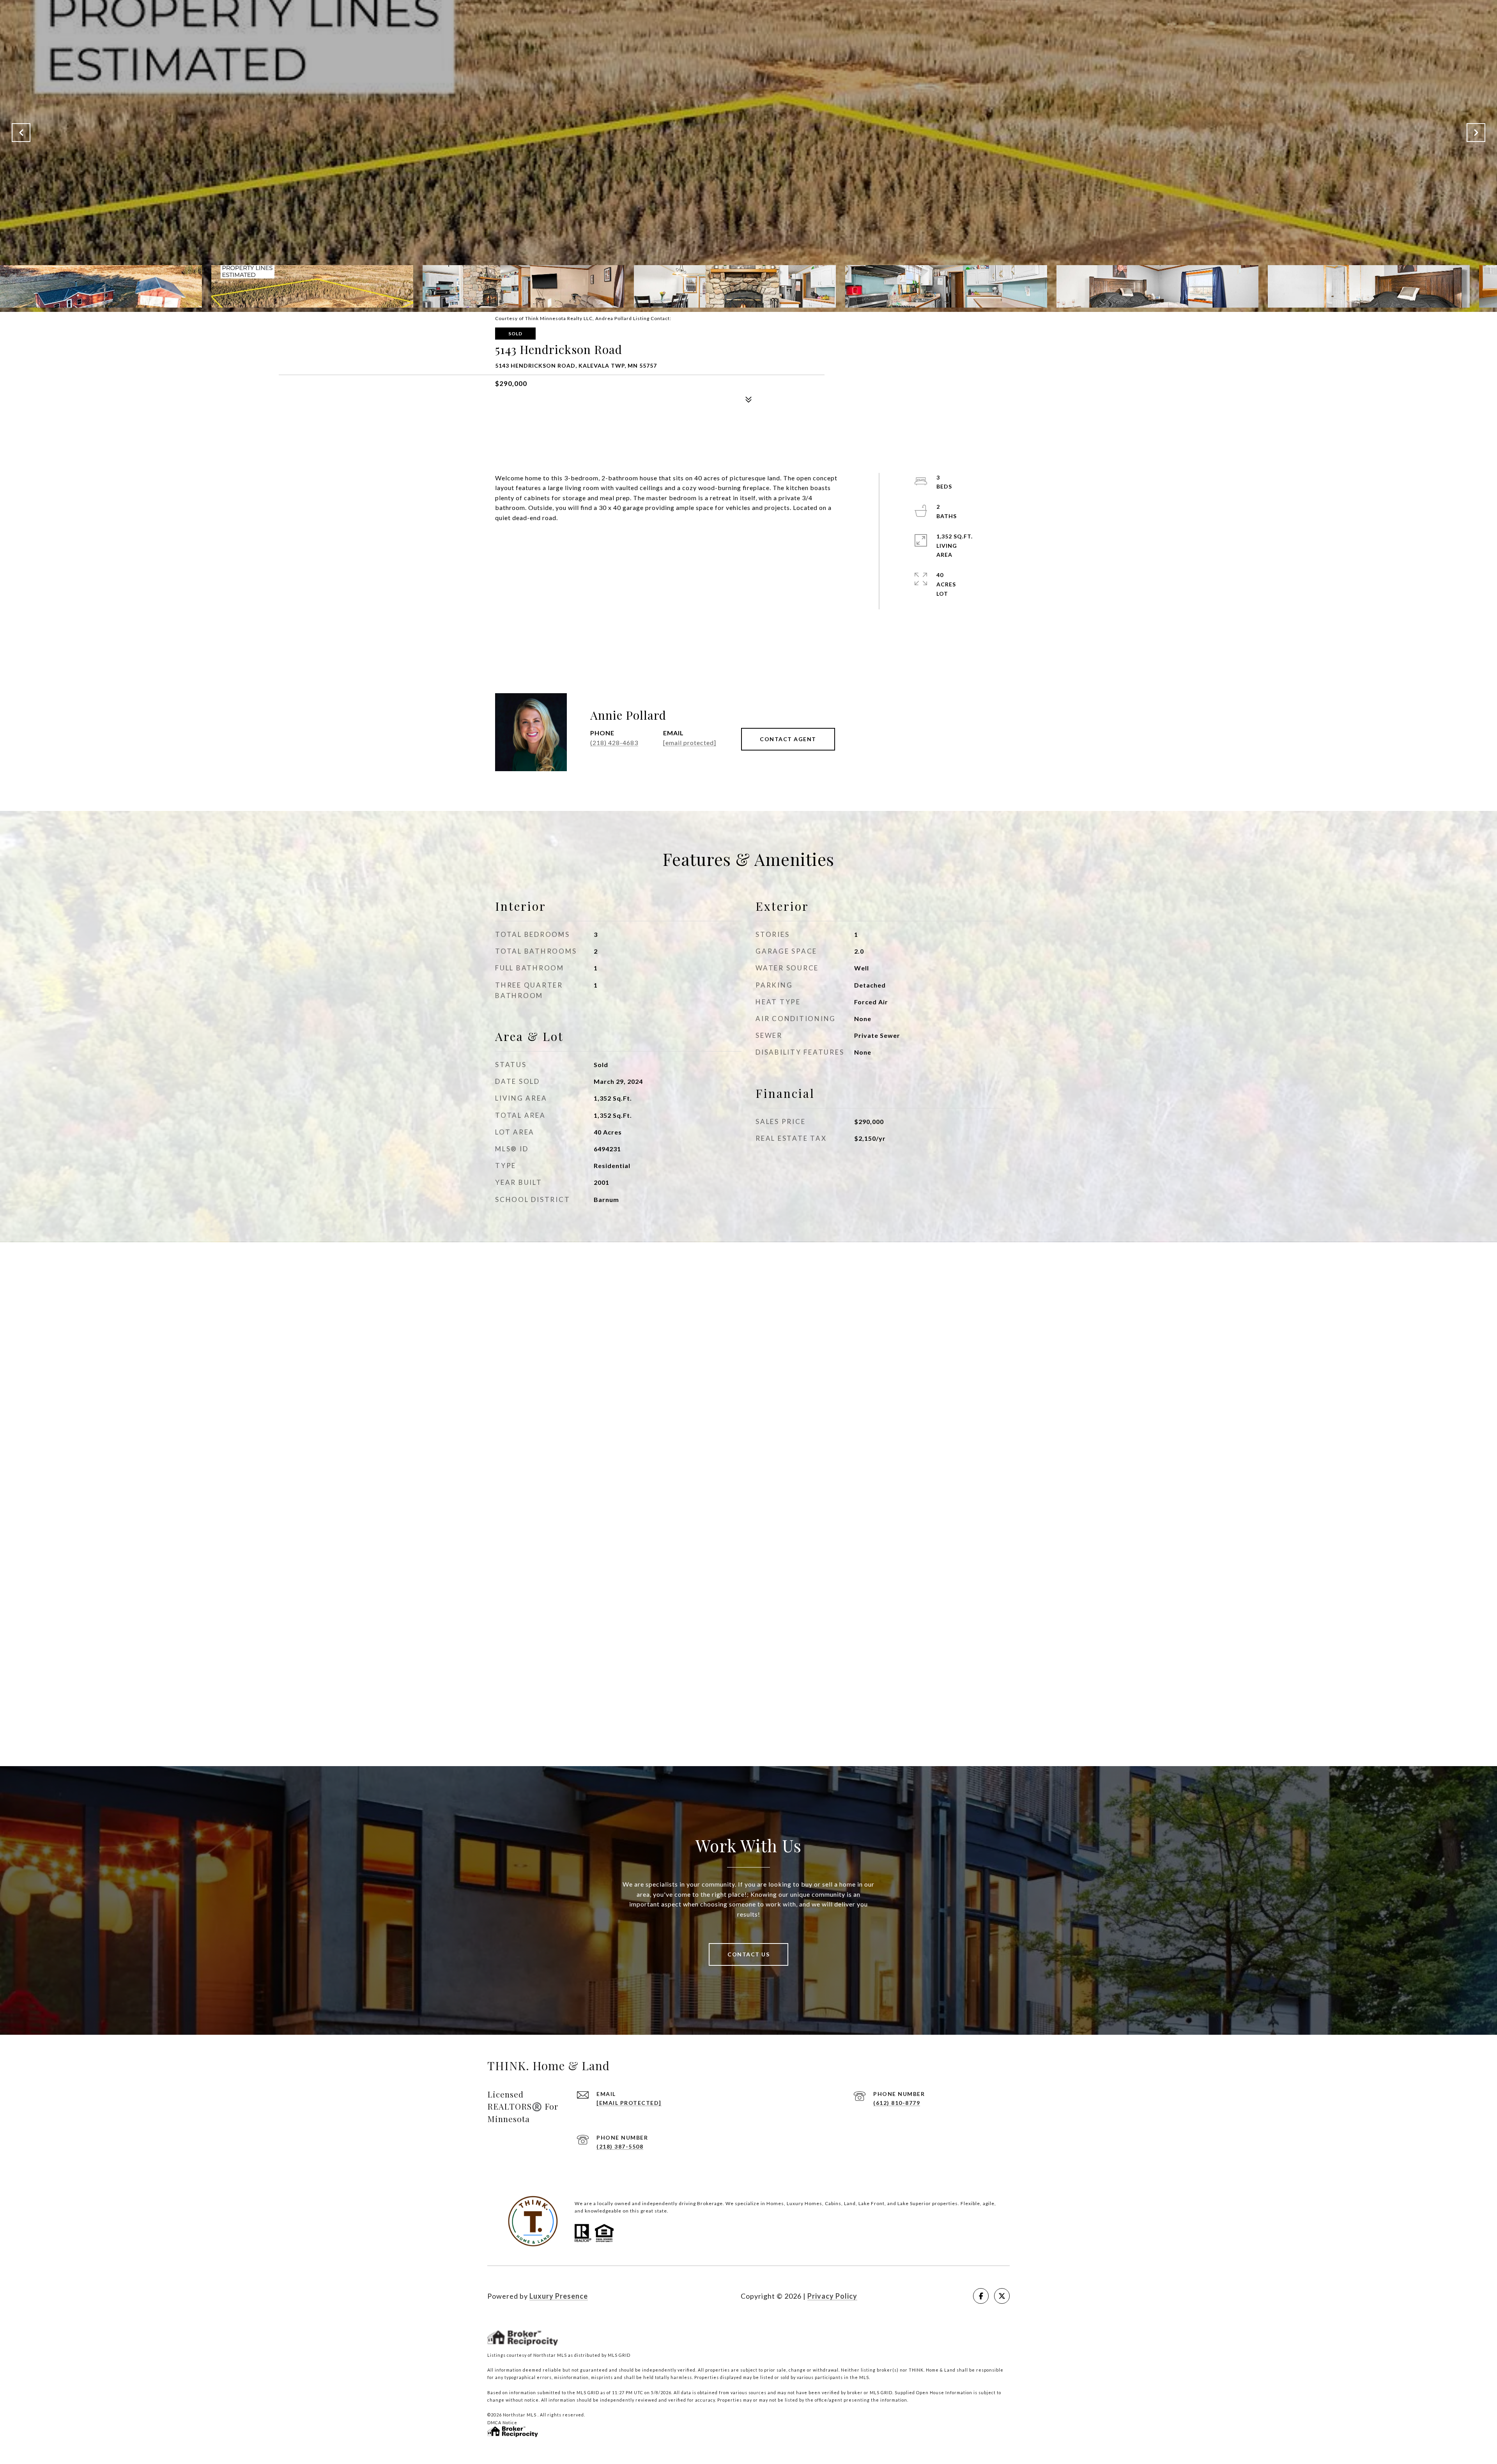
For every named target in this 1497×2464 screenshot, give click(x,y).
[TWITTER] (1002, 2296)
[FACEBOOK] (981, 2296)
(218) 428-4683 (614, 743)
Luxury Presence (559, 2296)
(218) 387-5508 (620, 2146)
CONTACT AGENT (788, 739)
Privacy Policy (832, 2296)
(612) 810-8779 (897, 2103)
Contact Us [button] (748, 1954)
